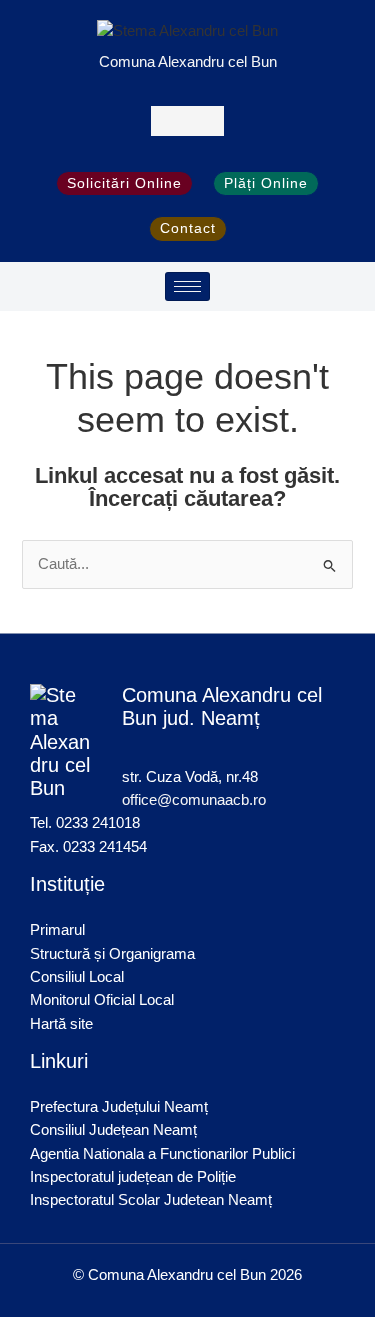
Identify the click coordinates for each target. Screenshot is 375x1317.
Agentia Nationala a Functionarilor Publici (162, 1154)
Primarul (57, 930)
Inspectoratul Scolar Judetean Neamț (151, 1200)
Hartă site (61, 1024)
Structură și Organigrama (112, 954)
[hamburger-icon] (187, 286)
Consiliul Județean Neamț (113, 1130)
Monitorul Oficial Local (102, 1000)
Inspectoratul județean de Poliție (133, 1177)
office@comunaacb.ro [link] (194, 800)
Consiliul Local (77, 977)
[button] (187, 120)
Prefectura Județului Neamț (119, 1107)
